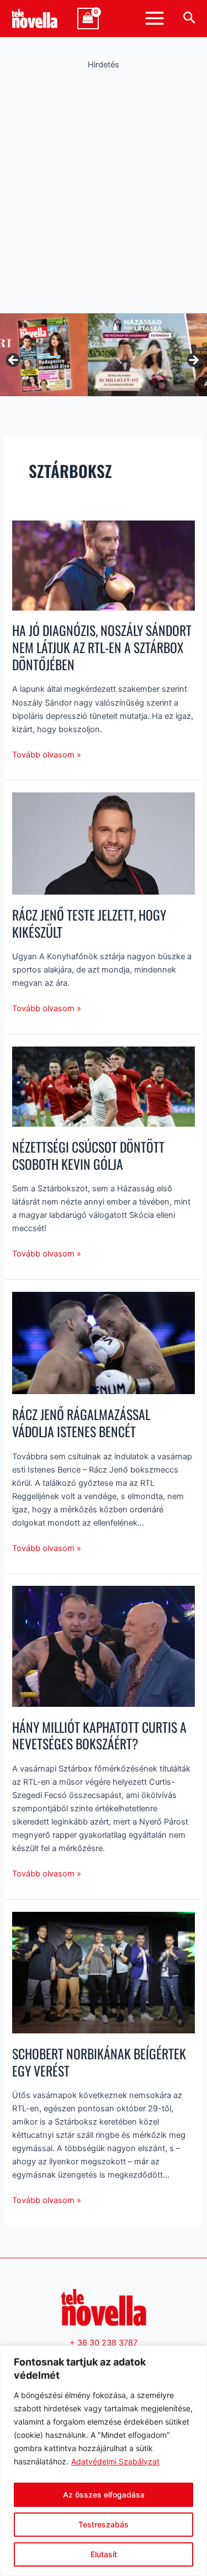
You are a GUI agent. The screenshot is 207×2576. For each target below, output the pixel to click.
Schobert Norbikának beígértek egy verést (99, 2062)
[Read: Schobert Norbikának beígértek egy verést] (103, 1972)
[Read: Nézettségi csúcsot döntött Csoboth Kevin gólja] (103, 1086)
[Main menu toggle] (155, 18)
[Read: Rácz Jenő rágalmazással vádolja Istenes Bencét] (103, 1343)
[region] (104, 2461)
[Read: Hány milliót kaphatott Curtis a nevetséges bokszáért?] (103, 1646)
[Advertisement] (104, 189)
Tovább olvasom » (47, 754)
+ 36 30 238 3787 (104, 2343)
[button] (190, 18)
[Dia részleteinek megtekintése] (104, 355)
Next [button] (193, 361)
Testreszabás (104, 2524)
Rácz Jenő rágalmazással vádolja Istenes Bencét (81, 1423)
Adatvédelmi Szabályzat (115, 2461)
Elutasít (104, 2554)
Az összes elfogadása (104, 2494)
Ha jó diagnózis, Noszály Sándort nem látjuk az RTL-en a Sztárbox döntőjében (102, 647)
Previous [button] (14, 361)
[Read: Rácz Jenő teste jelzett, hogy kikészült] (103, 843)
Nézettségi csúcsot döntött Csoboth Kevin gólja (88, 1155)
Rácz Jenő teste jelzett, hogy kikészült (89, 923)
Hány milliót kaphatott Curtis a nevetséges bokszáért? (99, 1736)
